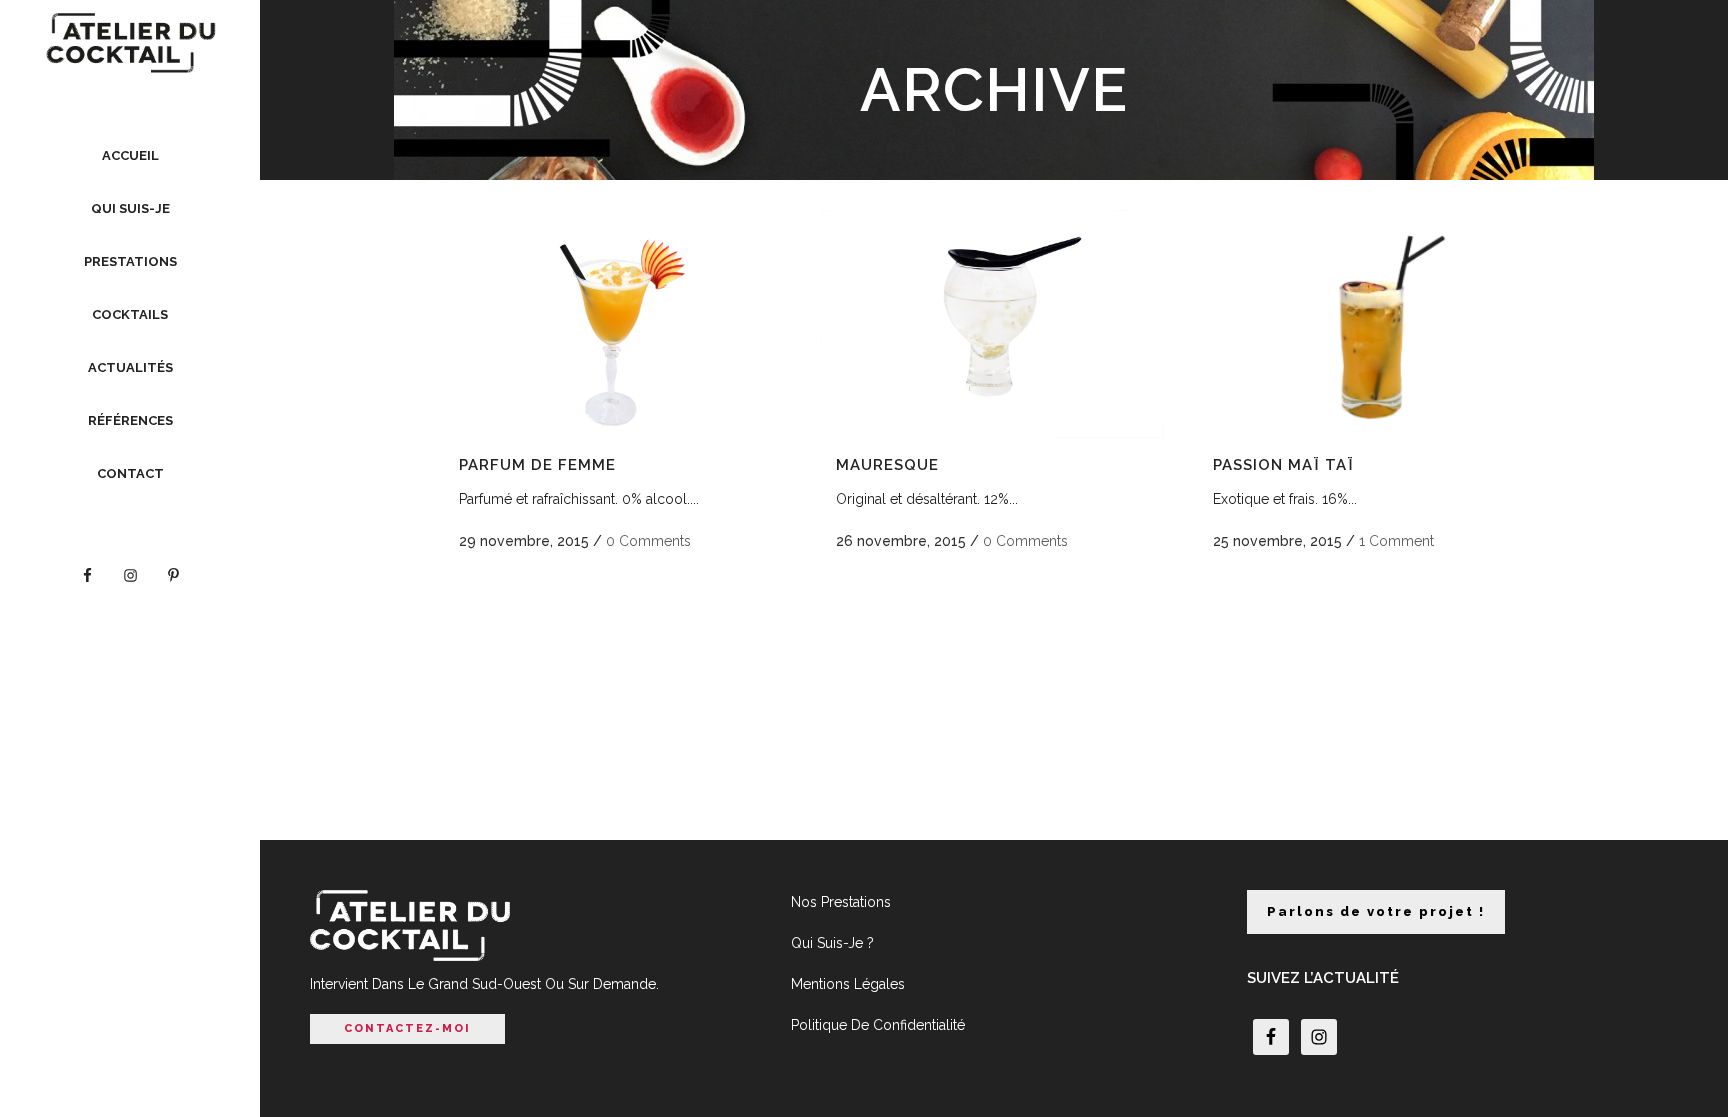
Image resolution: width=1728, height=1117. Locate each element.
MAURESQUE (887, 465)
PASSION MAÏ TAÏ (1283, 465)
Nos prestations (841, 902)
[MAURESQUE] (992, 324)
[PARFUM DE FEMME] (615, 324)
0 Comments (648, 541)
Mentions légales (848, 984)
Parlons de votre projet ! (1376, 911)
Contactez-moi (407, 1028)
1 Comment (1396, 541)
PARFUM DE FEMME (537, 465)
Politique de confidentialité (878, 1025)
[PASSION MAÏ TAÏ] (1369, 324)
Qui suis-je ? (832, 943)
